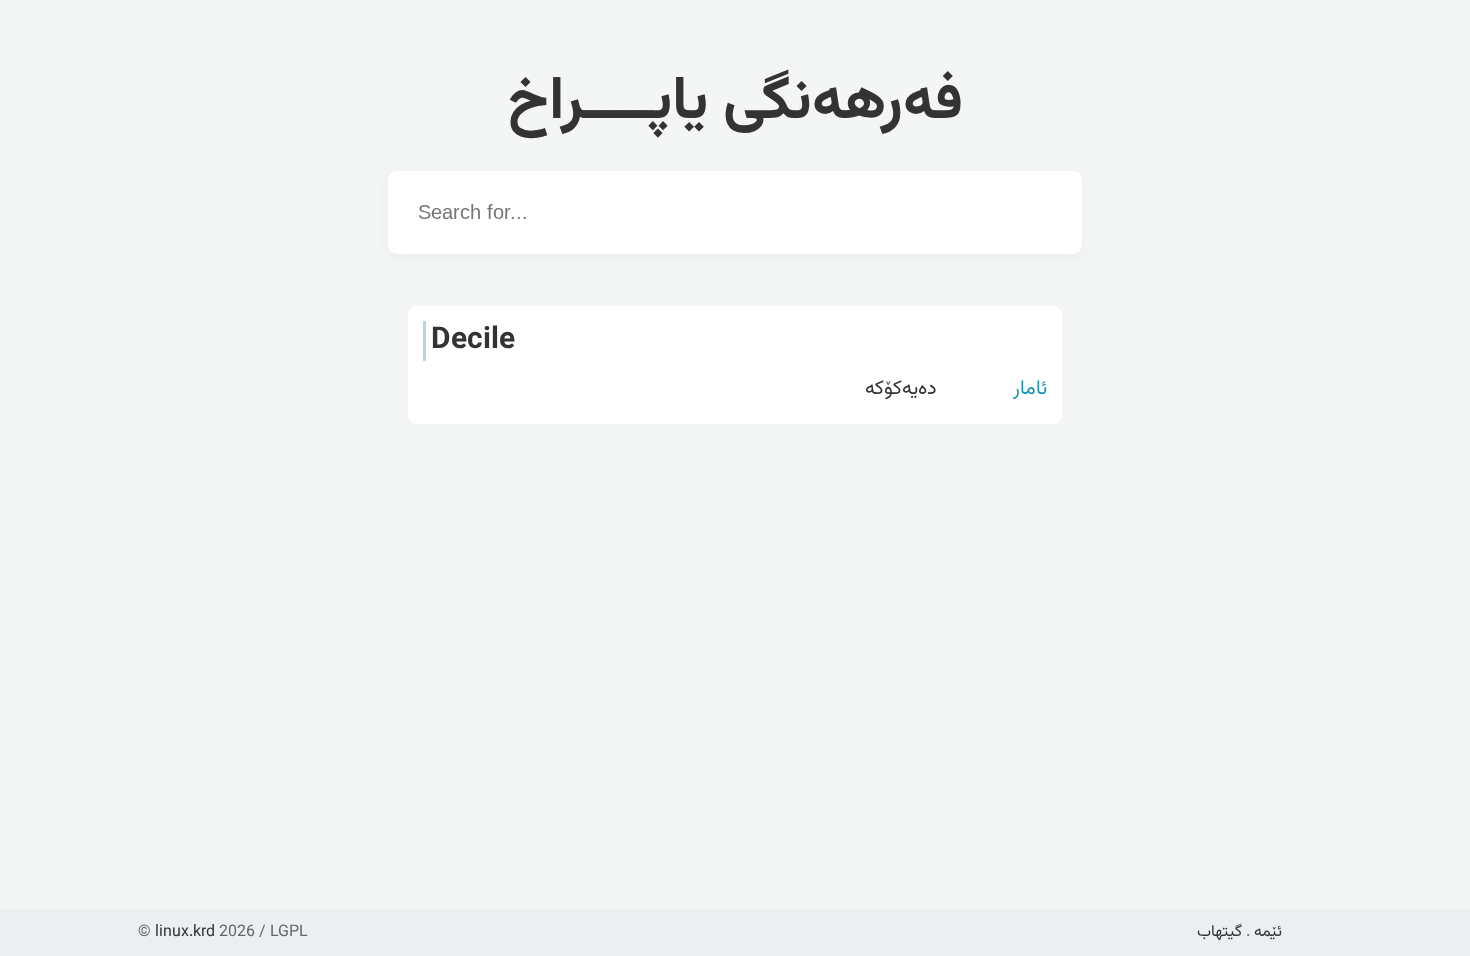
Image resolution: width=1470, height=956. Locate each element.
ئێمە (1268, 932)
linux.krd (185, 932)
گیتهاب (1219, 932)
